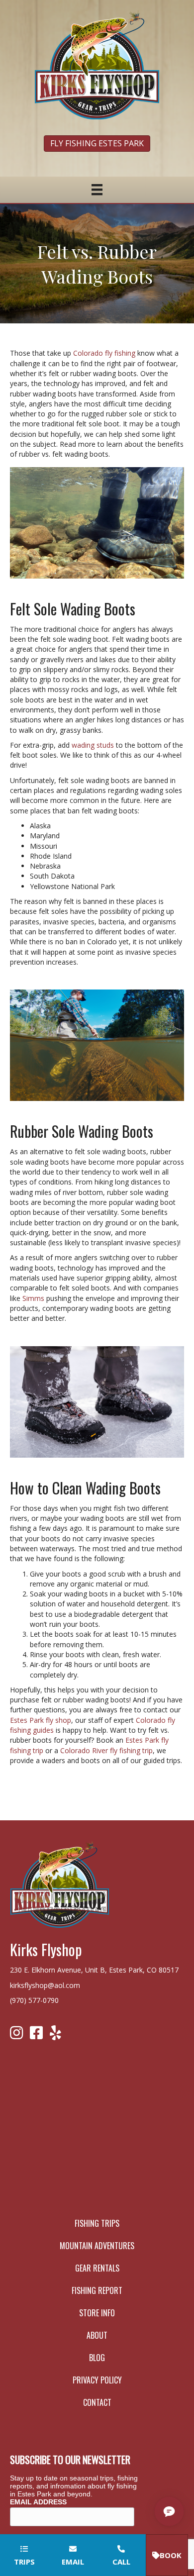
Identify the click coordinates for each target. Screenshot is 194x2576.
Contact (97, 2402)
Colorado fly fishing (104, 353)
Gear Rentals (97, 2268)
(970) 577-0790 (34, 2000)
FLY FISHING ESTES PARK (97, 143)
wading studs (93, 745)
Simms (33, 1298)
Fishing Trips (97, 2223)
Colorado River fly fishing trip (106, 1750)
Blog (97, 2358)
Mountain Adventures (97, 2246)
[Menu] (97, 190)
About (97, 2335)
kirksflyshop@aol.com (45, 1985)
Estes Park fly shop (41, 1720)
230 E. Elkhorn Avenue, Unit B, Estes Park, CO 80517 (94, 1970)
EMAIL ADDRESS (38, 2502)
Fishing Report (97, 2290)
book (171, 2555)
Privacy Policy (97, 2380)
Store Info (97, 2313)
